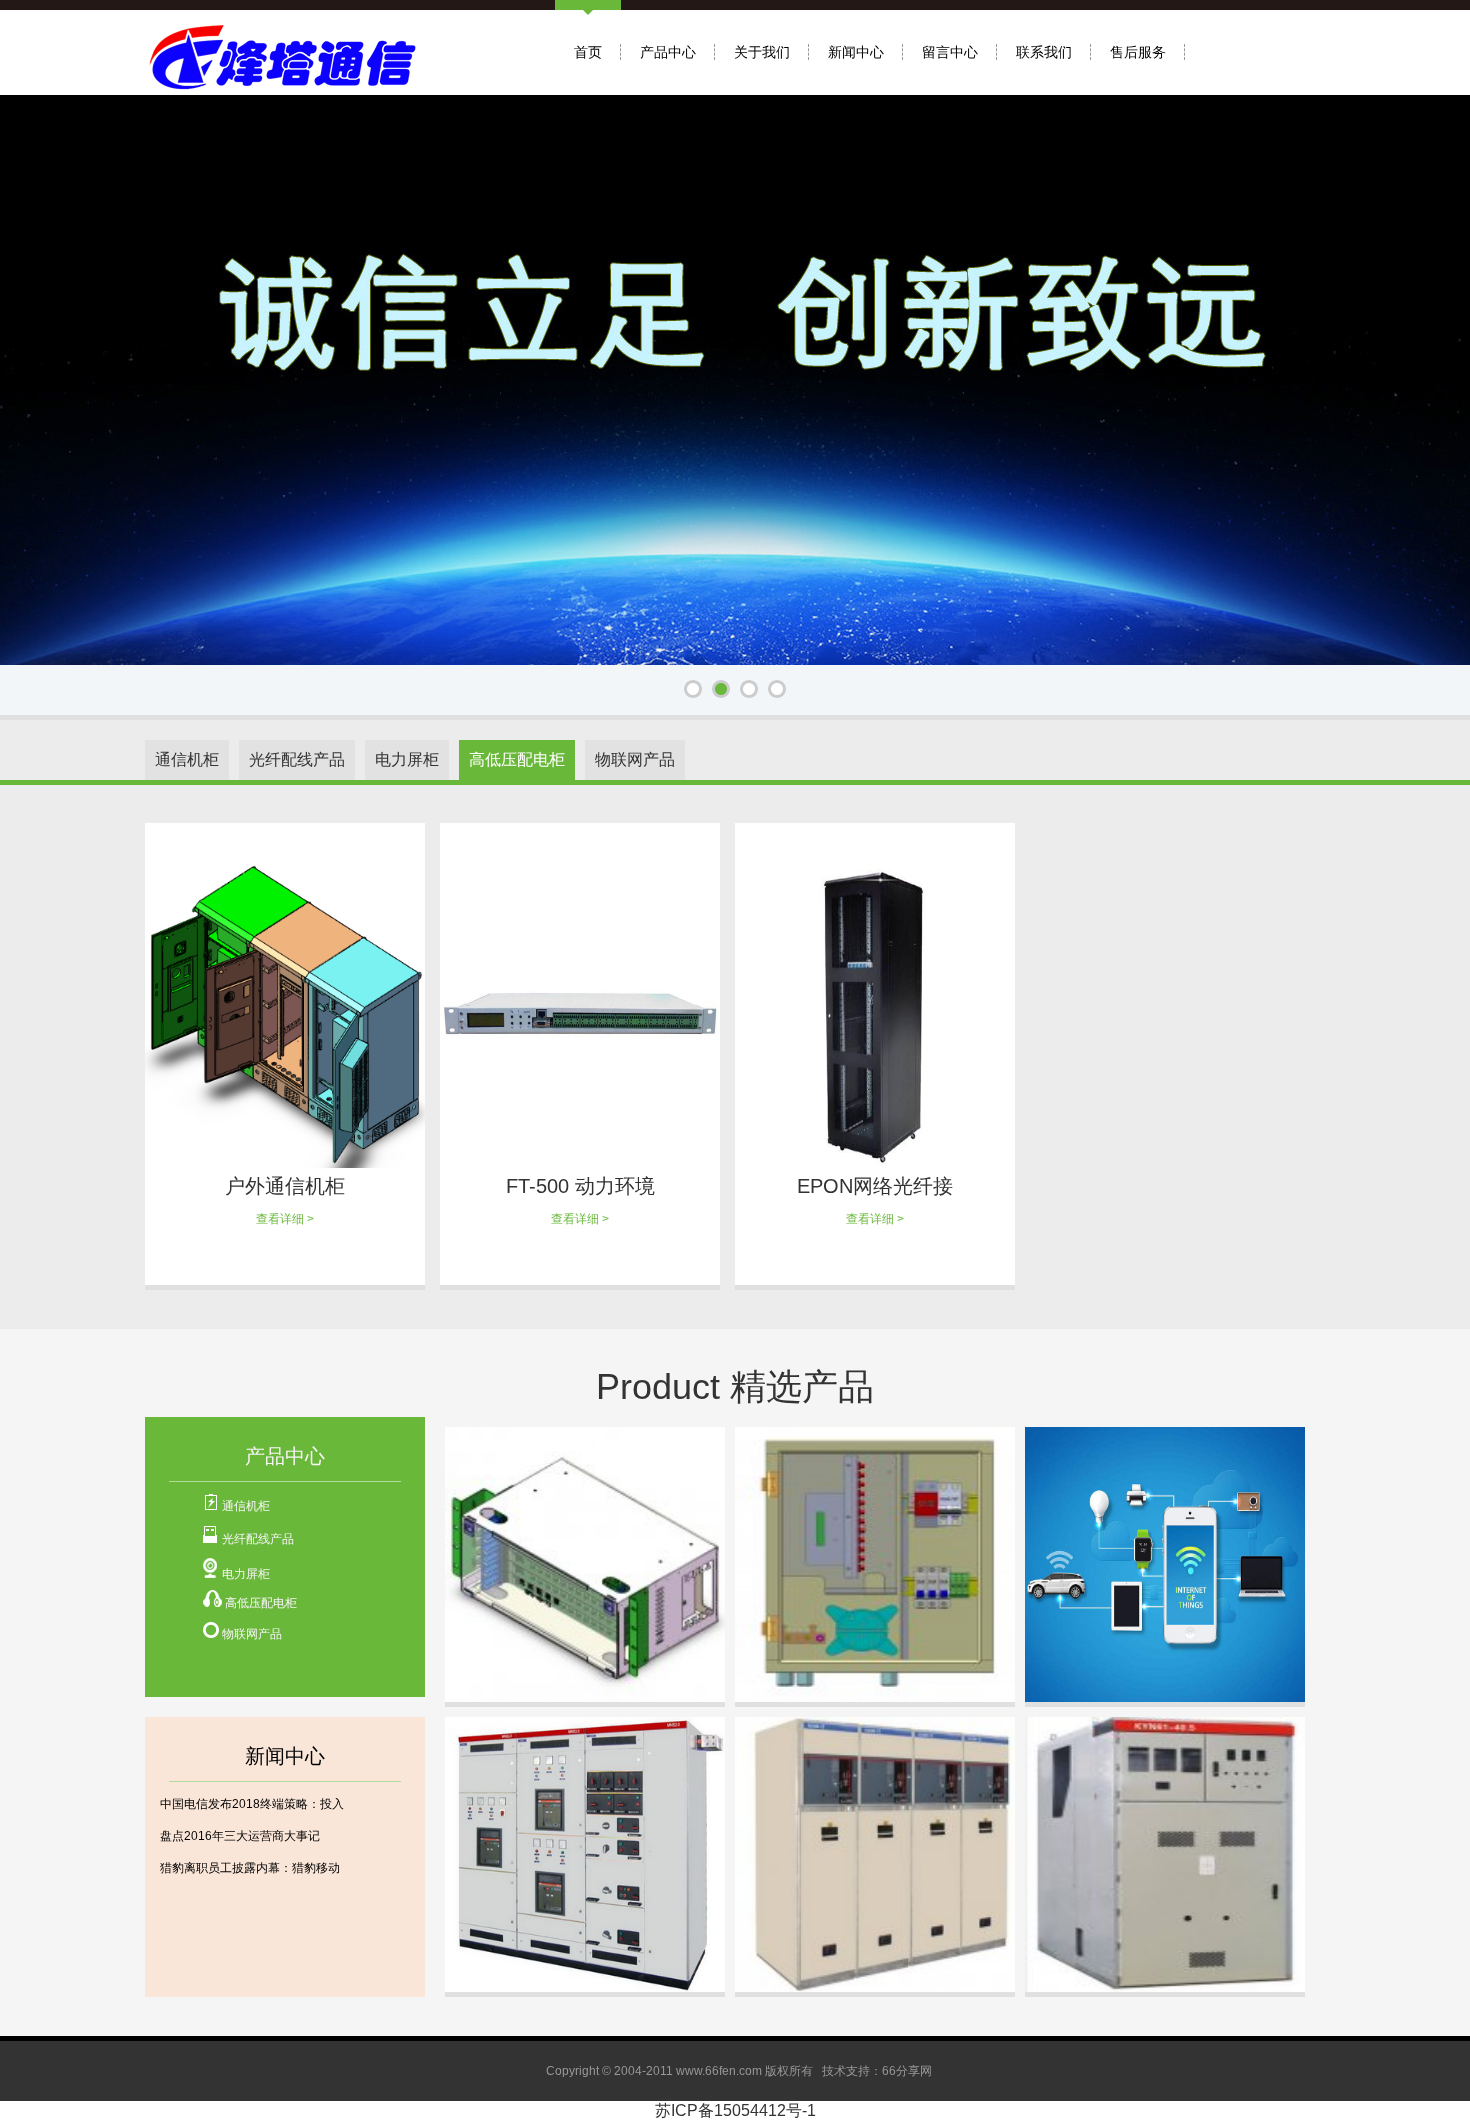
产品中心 (668, 52)
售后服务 (1138, 52)
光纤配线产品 (258, 1539)
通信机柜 (246, 1506)
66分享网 (907, 2071)
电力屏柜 (246, 1574)
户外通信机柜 (285, 1186)
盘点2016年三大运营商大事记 (240, 1836)
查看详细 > (285, 1219)
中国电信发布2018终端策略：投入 (252, 1804)
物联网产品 (252, 1634)
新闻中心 (856, 52)
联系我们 (1044, 52)
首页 (588, 52)
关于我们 (762, 52)
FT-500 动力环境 (580, 1186)
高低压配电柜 (261, 1603)
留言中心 (950, 52)
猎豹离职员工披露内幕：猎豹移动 (250, 1868)
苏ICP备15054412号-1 (735, 2110)
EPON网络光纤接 (875, 1186)
